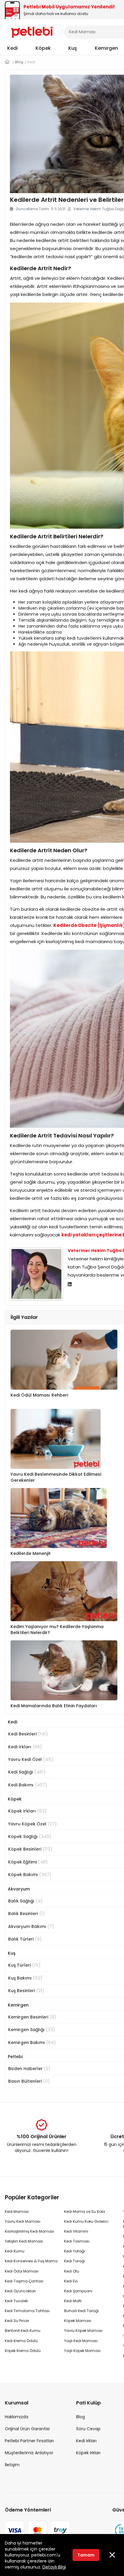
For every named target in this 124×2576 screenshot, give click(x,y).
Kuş (73, 48)
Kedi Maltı (73, 2301)
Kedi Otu (72, 2271)
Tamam (86, 2555)
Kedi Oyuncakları (20, 2291)
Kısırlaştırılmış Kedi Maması (29, 2231)
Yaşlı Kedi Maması (81, 2341)
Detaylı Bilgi (54, 2567)
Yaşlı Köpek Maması (82, 2351)
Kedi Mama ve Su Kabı (85, 2211)
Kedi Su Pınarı (17, 2321)
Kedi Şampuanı (78, 2291)
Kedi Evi (71, 2281)
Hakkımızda (17, 2417)
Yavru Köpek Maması (83, 2331)
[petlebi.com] (7, 62)
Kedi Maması (17, 2211)
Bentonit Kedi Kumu (23, 2331)
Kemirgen (106, 48)
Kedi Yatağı (74, 2251)
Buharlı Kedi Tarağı (81, 2311)
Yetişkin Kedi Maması (24, 2241)
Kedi (12, 48)
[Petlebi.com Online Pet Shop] (32, 31)
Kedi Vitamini (76, 2231)
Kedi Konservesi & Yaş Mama (31, 2261)
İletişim (12, 2465)
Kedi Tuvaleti (16, 2301)
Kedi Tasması (77, 2241)
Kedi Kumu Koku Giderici (86, 2221)
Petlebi (15, 2057)
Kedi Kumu (15, 2251)
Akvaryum (19, 1889)
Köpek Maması (78, 2321)
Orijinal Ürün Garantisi (27, 2429)
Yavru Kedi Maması (23, 2221)
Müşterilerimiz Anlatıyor (29, 2453)
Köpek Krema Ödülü (23, 2351)
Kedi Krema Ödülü (21, 2341)
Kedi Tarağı (74, 2261)
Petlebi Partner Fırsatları (29, 2441)
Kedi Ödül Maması (22, 2271)
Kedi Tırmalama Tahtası (27, 2311)
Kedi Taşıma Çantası (24, 2281)
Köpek (43, 48)
